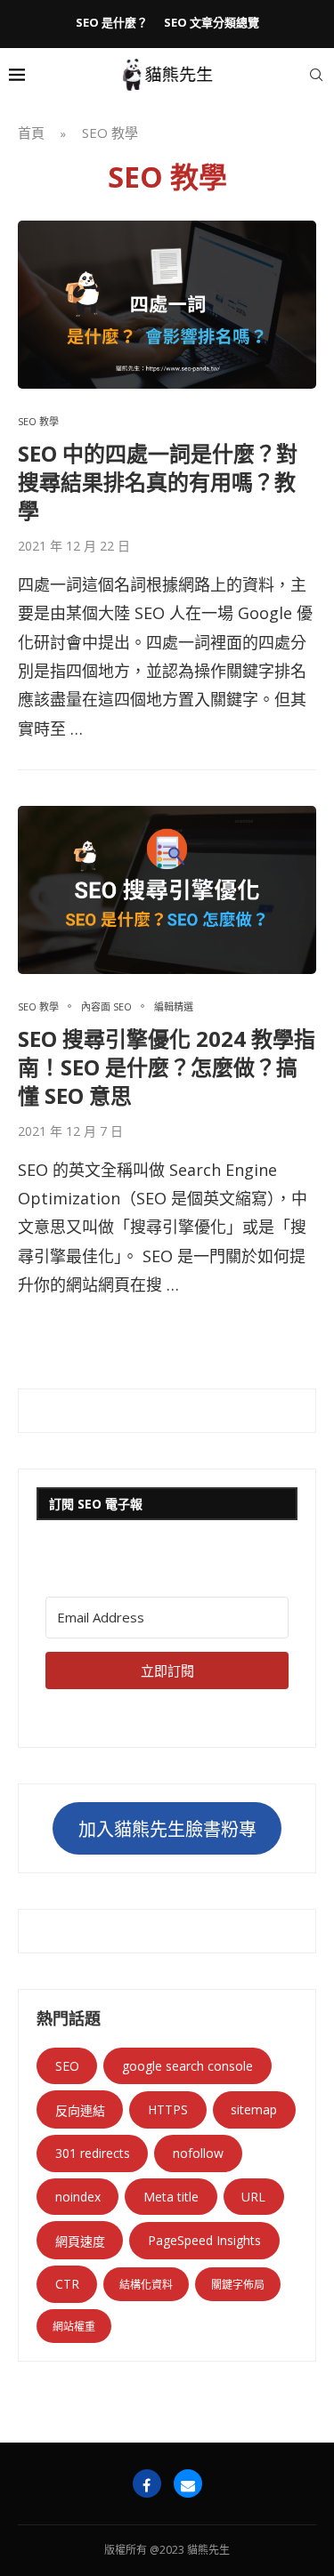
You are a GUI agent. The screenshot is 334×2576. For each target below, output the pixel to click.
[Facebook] (147, 2483)
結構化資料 (146, 2285)
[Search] (316, 75)
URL (253, 2197)
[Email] (188, 2483)
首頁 (31, 133)
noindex (78, 2197)
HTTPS (168, 2109)
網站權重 (74, 2326)
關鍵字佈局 (238, 2285)
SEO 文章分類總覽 (212, 22)
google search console (187, 2066)
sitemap (254, 2109)
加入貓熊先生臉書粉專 (167, 1829)
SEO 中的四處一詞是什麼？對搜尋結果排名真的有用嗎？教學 (158, 482)
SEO (67, 2066)
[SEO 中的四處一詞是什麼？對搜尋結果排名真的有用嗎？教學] (167, 304)
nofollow (198, 2153)
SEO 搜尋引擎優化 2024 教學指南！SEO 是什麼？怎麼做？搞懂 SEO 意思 (167, 1067)
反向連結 (80, 2110)
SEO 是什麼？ (112, 22)
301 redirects (93, 2153)
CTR (67, 2284)
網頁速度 (80, 2241)
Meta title (171, 2197)
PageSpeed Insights (204, 2240)
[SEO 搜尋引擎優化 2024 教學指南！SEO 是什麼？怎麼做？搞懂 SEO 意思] (167, 890)
